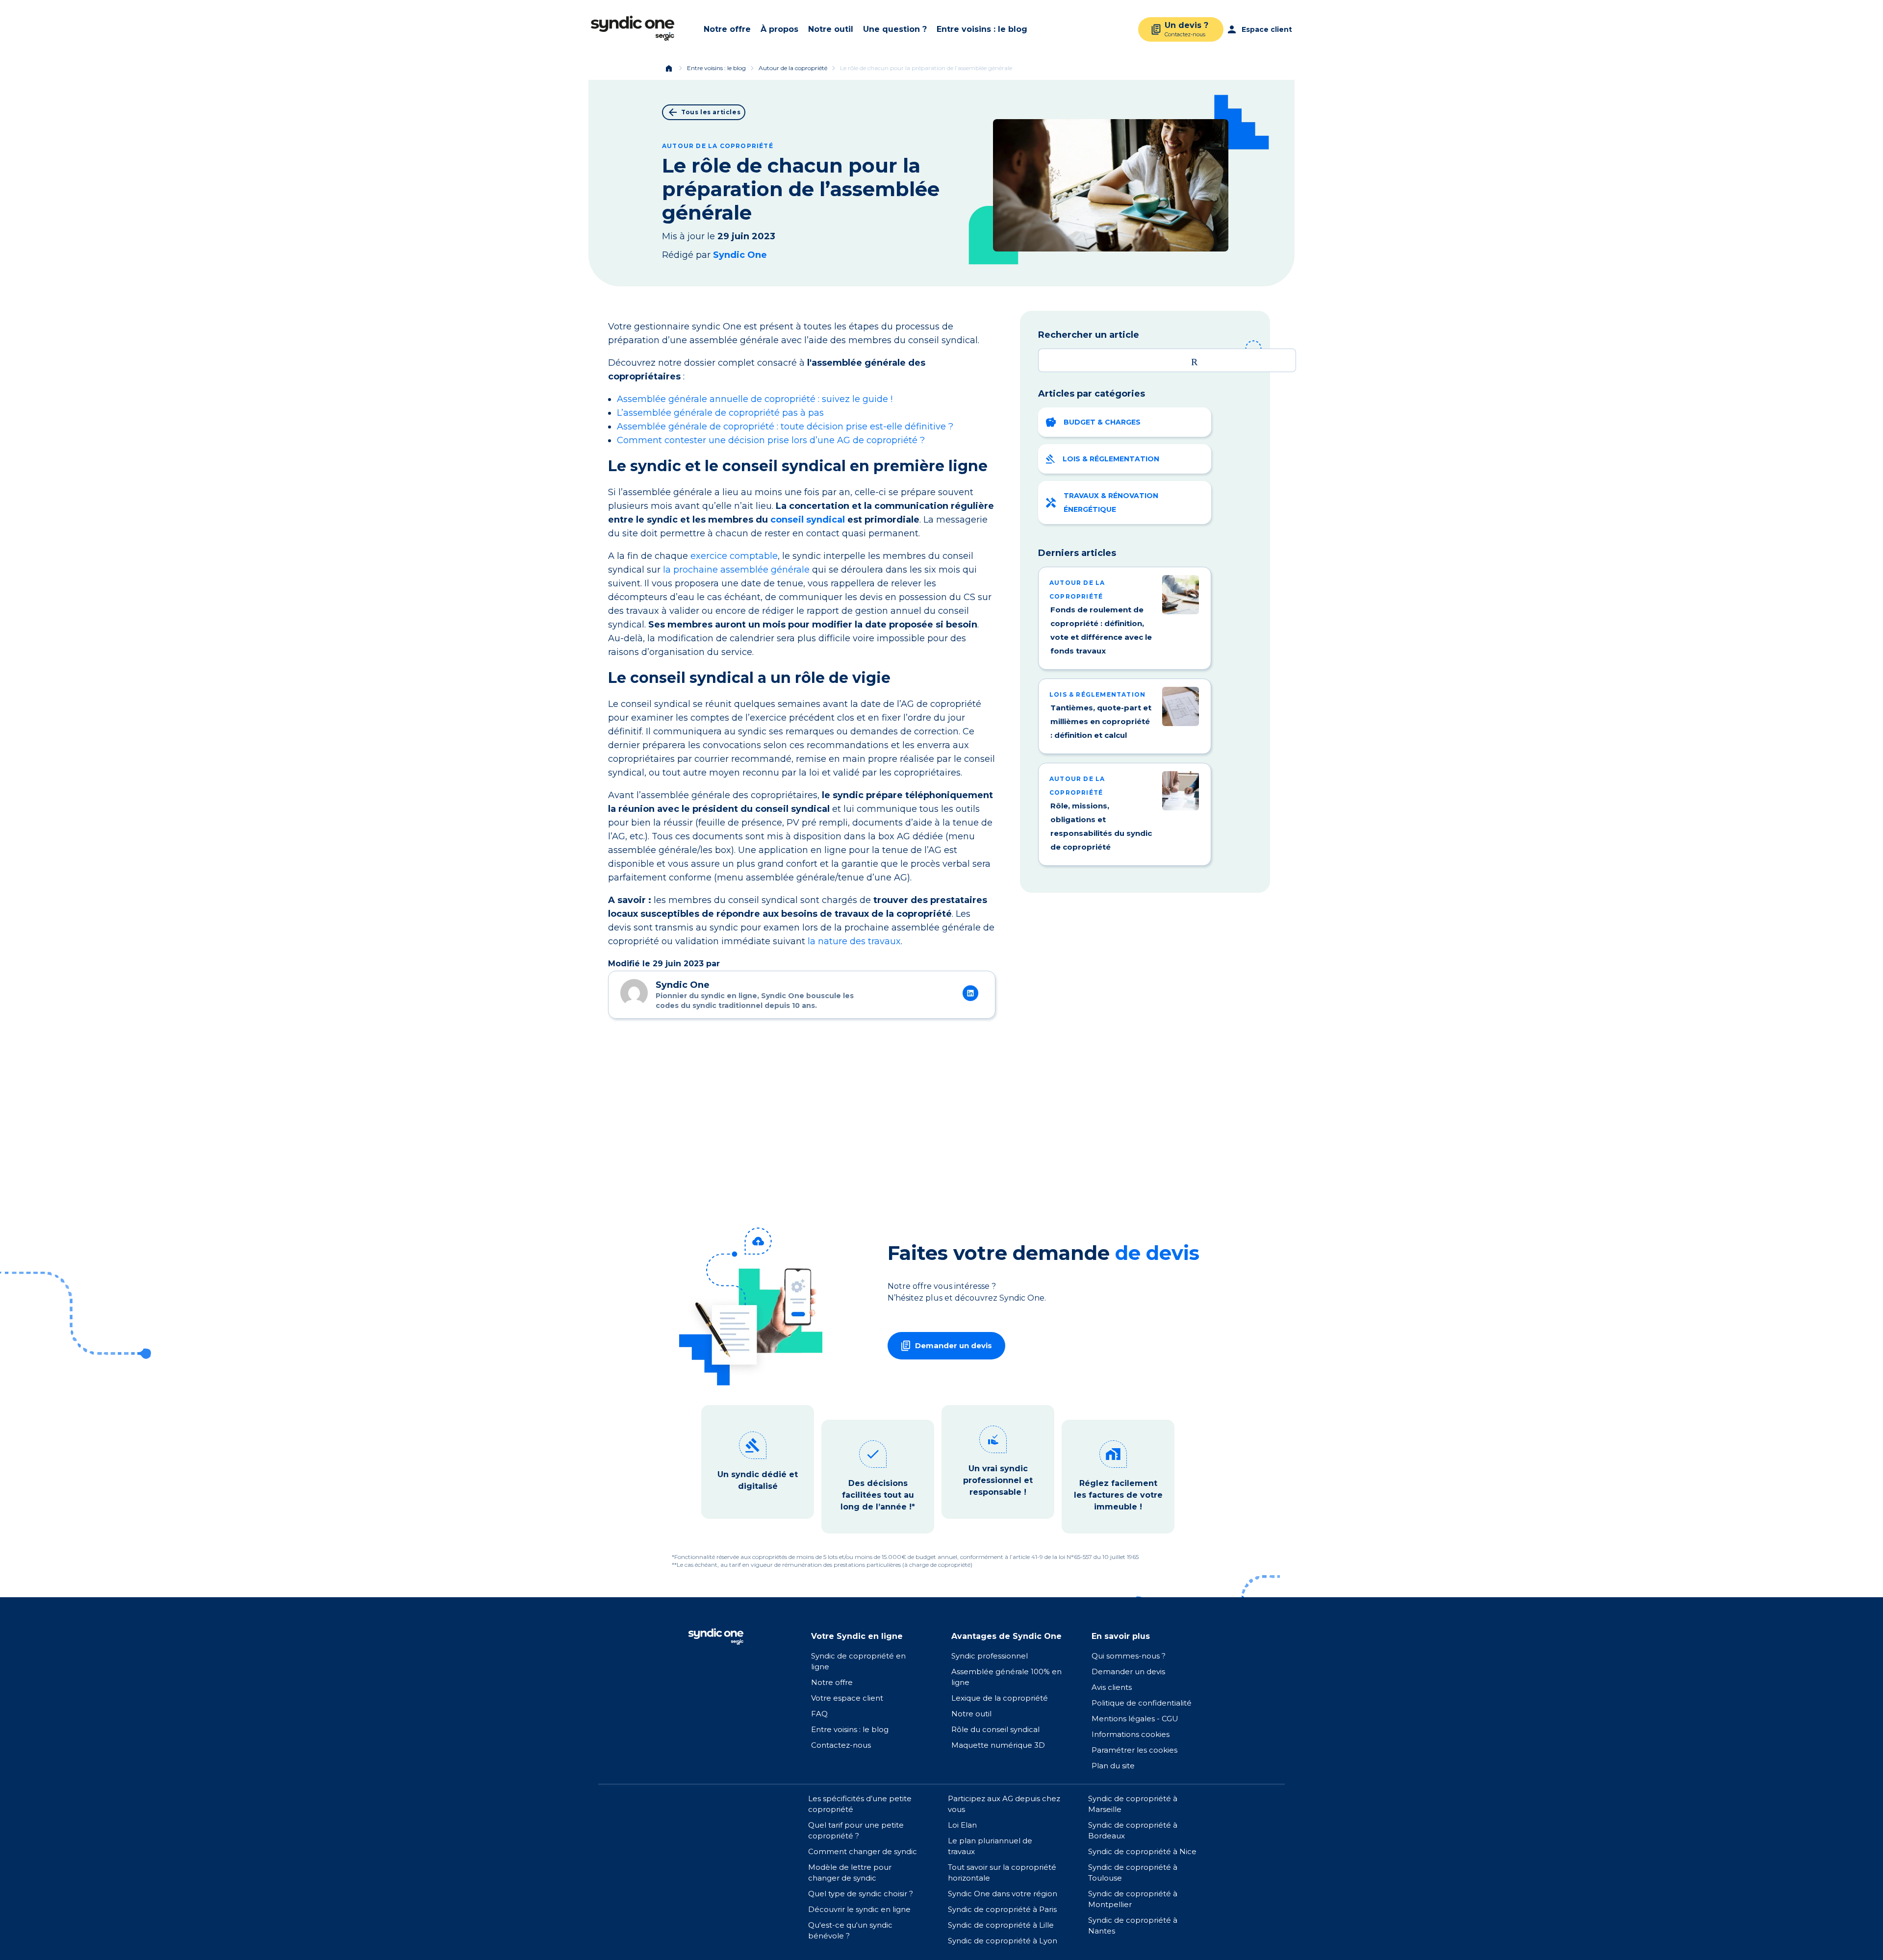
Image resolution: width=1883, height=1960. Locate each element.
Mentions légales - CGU (1135, 1719)
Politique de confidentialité (1142, 1703)
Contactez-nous (841, 1745)
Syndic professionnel (990, 1656)
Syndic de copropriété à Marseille (1133, 1804)
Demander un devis (1128, 1671)
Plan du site (1113, 1766)
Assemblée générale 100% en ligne (1006, 1677)
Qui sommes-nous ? (1129, 1656)
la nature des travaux (854, 941)
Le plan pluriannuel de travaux (990, 1846)
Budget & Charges (1102, 422)
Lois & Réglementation (1111, 459)
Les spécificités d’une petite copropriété (860, 1804)
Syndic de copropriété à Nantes (1133, 1925)
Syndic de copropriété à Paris (1002, 1909)
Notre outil (831, 29)
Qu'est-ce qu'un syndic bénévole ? (850, 1930)
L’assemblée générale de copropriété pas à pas (720, 413)
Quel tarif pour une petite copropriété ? (856, 1830)
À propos (779, 29)
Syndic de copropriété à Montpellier (1133, 1899)
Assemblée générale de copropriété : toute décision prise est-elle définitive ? (785, 427)
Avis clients (1112, 1687)
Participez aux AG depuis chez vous (1004, 1804)
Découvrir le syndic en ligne (859, 1909)
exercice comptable (734, 556)
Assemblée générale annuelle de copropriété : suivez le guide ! (755, 399)
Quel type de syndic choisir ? (861, 1894)
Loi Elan (962, 1825)
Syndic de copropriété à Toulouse (1133, 1872)
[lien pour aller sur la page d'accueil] (715, 1636)
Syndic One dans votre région (1003, 1894)
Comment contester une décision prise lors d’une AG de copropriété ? (771, 440)
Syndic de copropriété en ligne (858, 1661)
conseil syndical (808, 520)
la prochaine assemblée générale (736, 570)
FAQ (819, 1714)
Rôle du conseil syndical (995, 1729)
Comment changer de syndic (863, 1851)
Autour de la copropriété (793, 68)
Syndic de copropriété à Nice (1142, 1851)
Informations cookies (1132, 1734)
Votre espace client (847, 1698)
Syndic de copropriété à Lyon (1003, 1941)
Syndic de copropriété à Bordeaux (1133, 1830)
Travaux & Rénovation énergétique (1111, 503)
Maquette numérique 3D (998, 1745)
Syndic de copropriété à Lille (1001, 1925)
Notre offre (727, 29)
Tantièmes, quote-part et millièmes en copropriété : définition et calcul (1101, 721)
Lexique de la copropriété (1000, 1698)
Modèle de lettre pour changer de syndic (850, 1872)
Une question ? (895, 29)
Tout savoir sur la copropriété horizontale (1002, 1872)
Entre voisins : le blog (982, 29)
